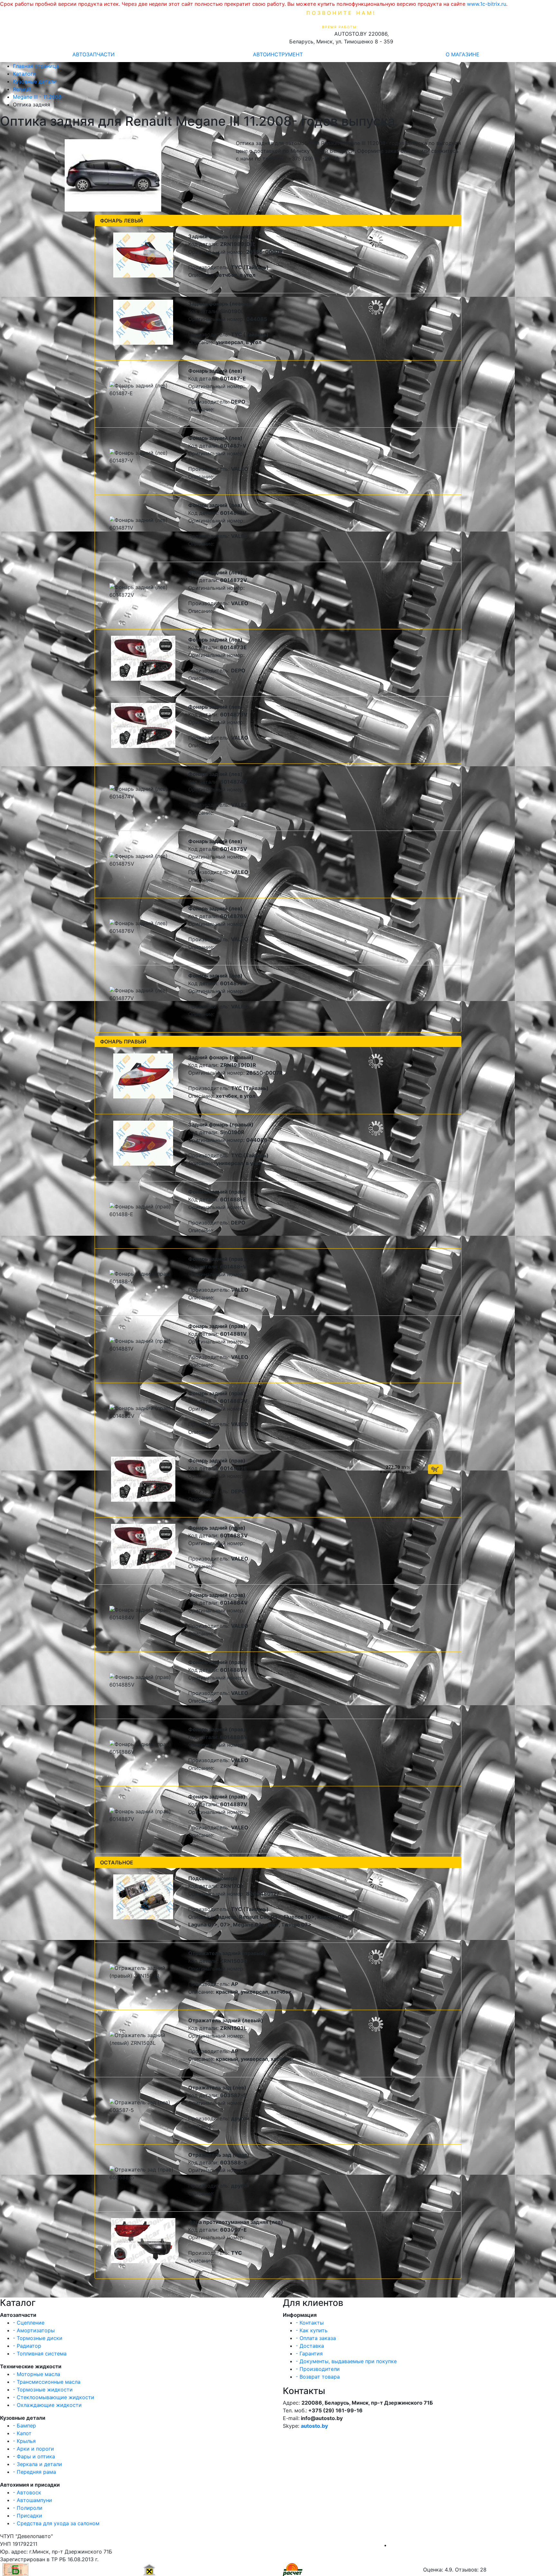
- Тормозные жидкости (43, 2389)
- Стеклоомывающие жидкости (54, 2397)
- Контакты (310, 2323)
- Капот (22, 2433)
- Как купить (312, 2330)
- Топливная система (40, 2353)
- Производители (318, 2369)
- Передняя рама (34, 2472)
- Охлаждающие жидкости (47, 2405)
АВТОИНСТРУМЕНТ (278, 54)
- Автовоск (27, 2492)
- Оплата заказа (316, 2338)
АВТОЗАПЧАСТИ (93, 54)
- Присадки (28, 2516)
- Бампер (24, 2426)
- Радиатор (27, 2346)
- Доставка (310, 2346)
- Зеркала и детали (37, 2464)
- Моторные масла (37, 2374)
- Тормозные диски (38, 2338)
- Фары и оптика (34, 2456)
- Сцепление (29, 2323)
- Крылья (24, 2441)
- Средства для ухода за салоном (56, 2523)
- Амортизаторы (34, 2330)
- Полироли (28, 2508)
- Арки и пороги (33, 2449)
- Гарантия (309, 2353)
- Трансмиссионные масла (47, 2382)
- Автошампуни (32, 2500)
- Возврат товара (318, 2377)
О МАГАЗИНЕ (463, 54)
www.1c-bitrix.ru (486, 4)
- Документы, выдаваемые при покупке (346, 2361)
